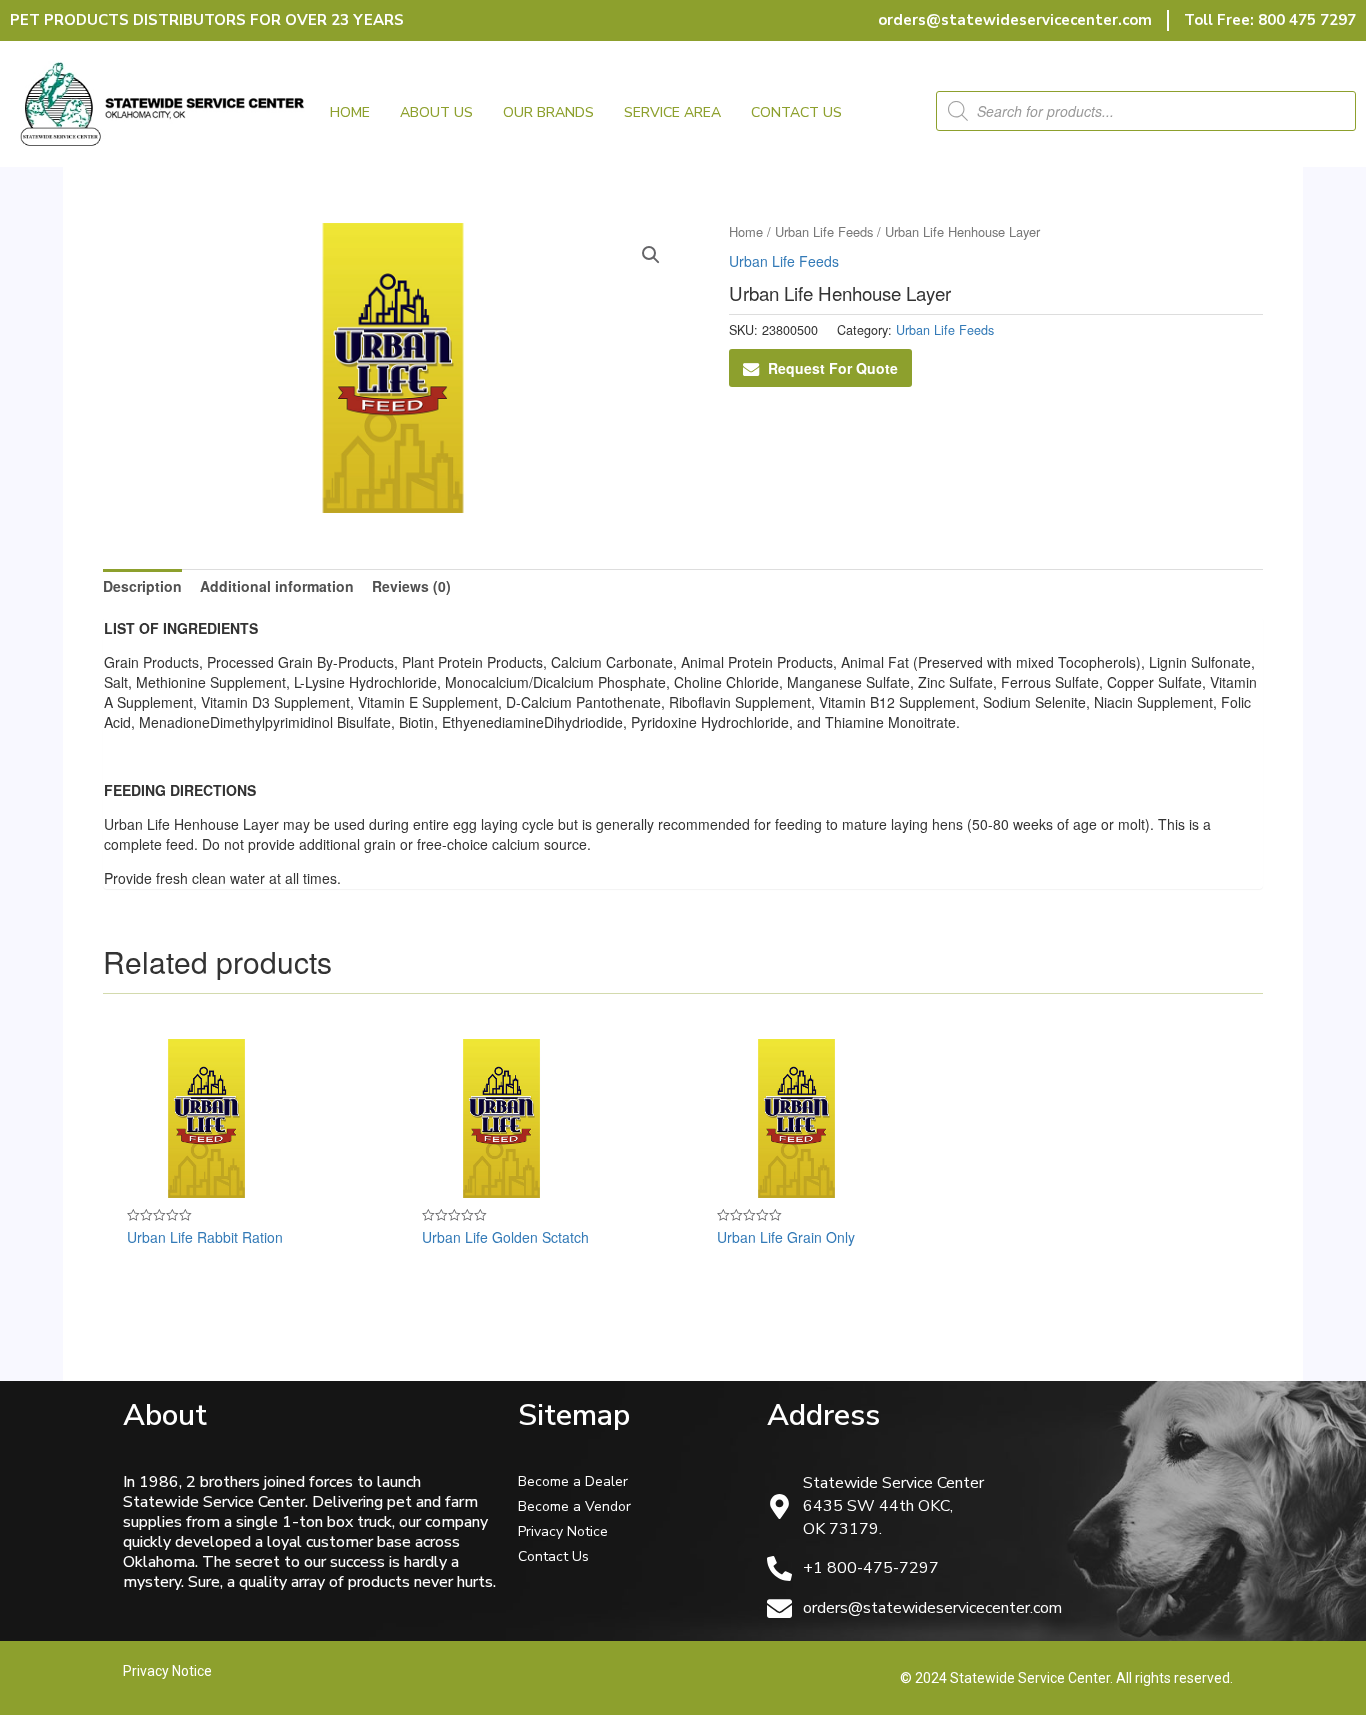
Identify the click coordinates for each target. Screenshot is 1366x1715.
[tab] (142, 586)
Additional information (277, 586)
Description (142, 586)
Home (350, 112)
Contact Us (796, 112)
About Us (436, 112)
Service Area (672, 112)
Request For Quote (833, 368)
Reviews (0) (411, 586)
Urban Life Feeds (824, 231)
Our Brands (548, 112)
